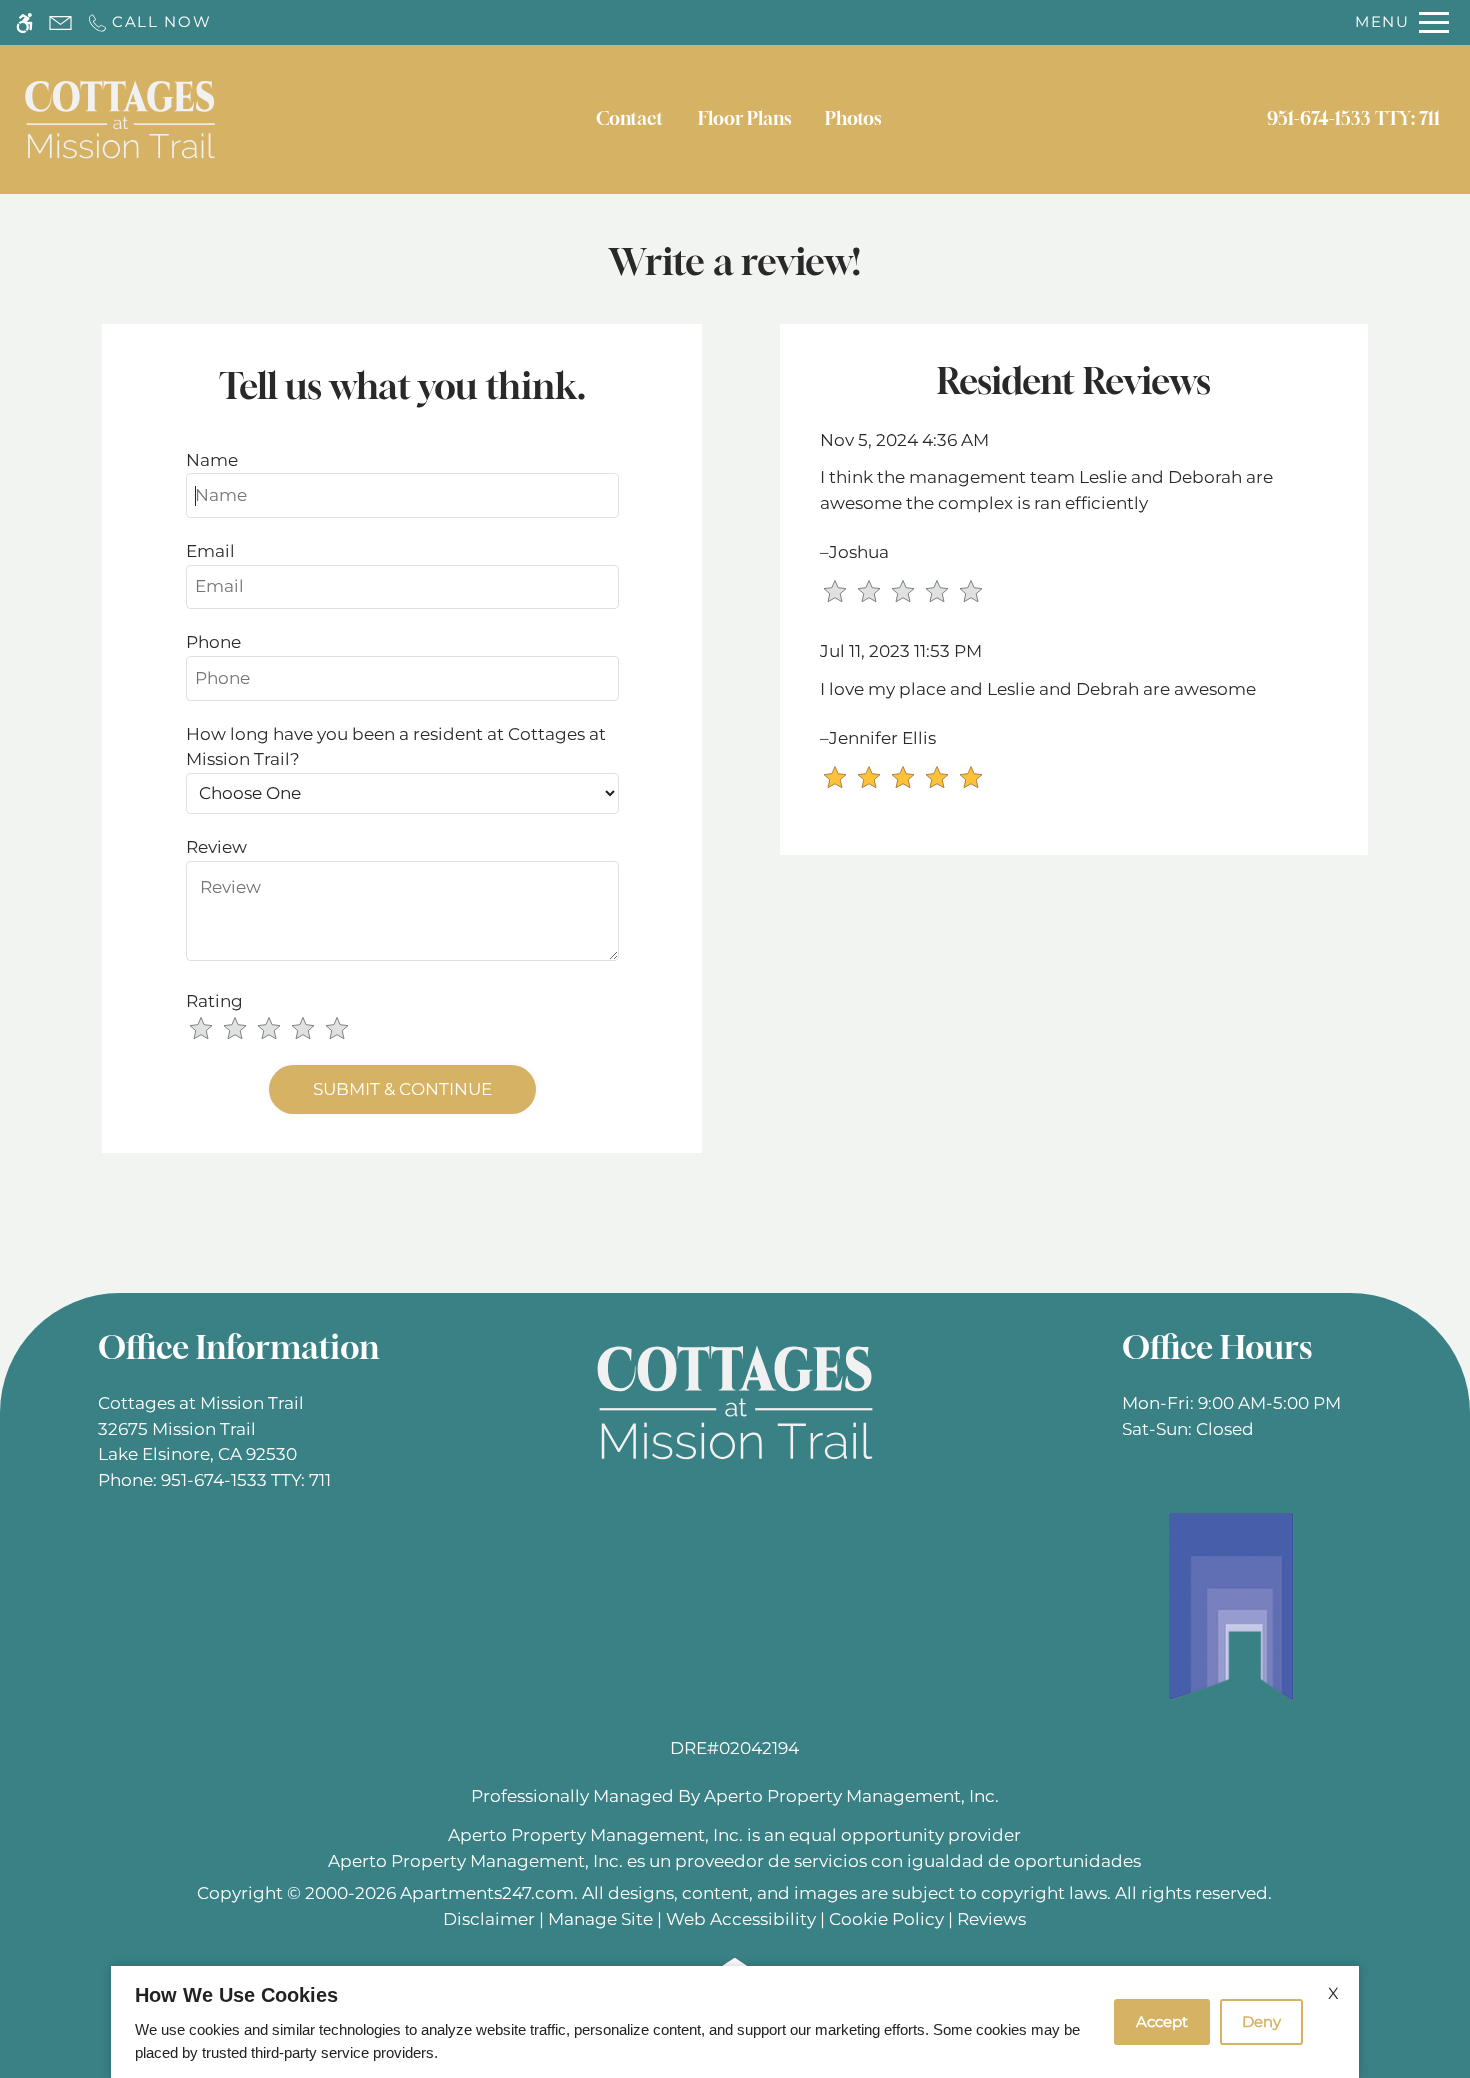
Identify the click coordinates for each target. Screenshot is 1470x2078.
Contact (629, 118)
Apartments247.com (487, 1893)
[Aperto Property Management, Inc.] (1231, 1605)
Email (210, 551)
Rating (214, 1001)
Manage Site (600, 1919)
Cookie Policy (886, 1919)
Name (212, 460)
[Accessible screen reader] (24, 22)
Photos (853, 118)
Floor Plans (744, 118)
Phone (213, 642)
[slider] (281, 1030)
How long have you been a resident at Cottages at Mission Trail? (396, 747)
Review (216, 847)
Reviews (991, 1919)
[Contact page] (60, 22)
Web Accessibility (741, 1919)
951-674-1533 (1353, 118)
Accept (1162, 2021)
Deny (1261, 2021)
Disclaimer (489, 1919)
